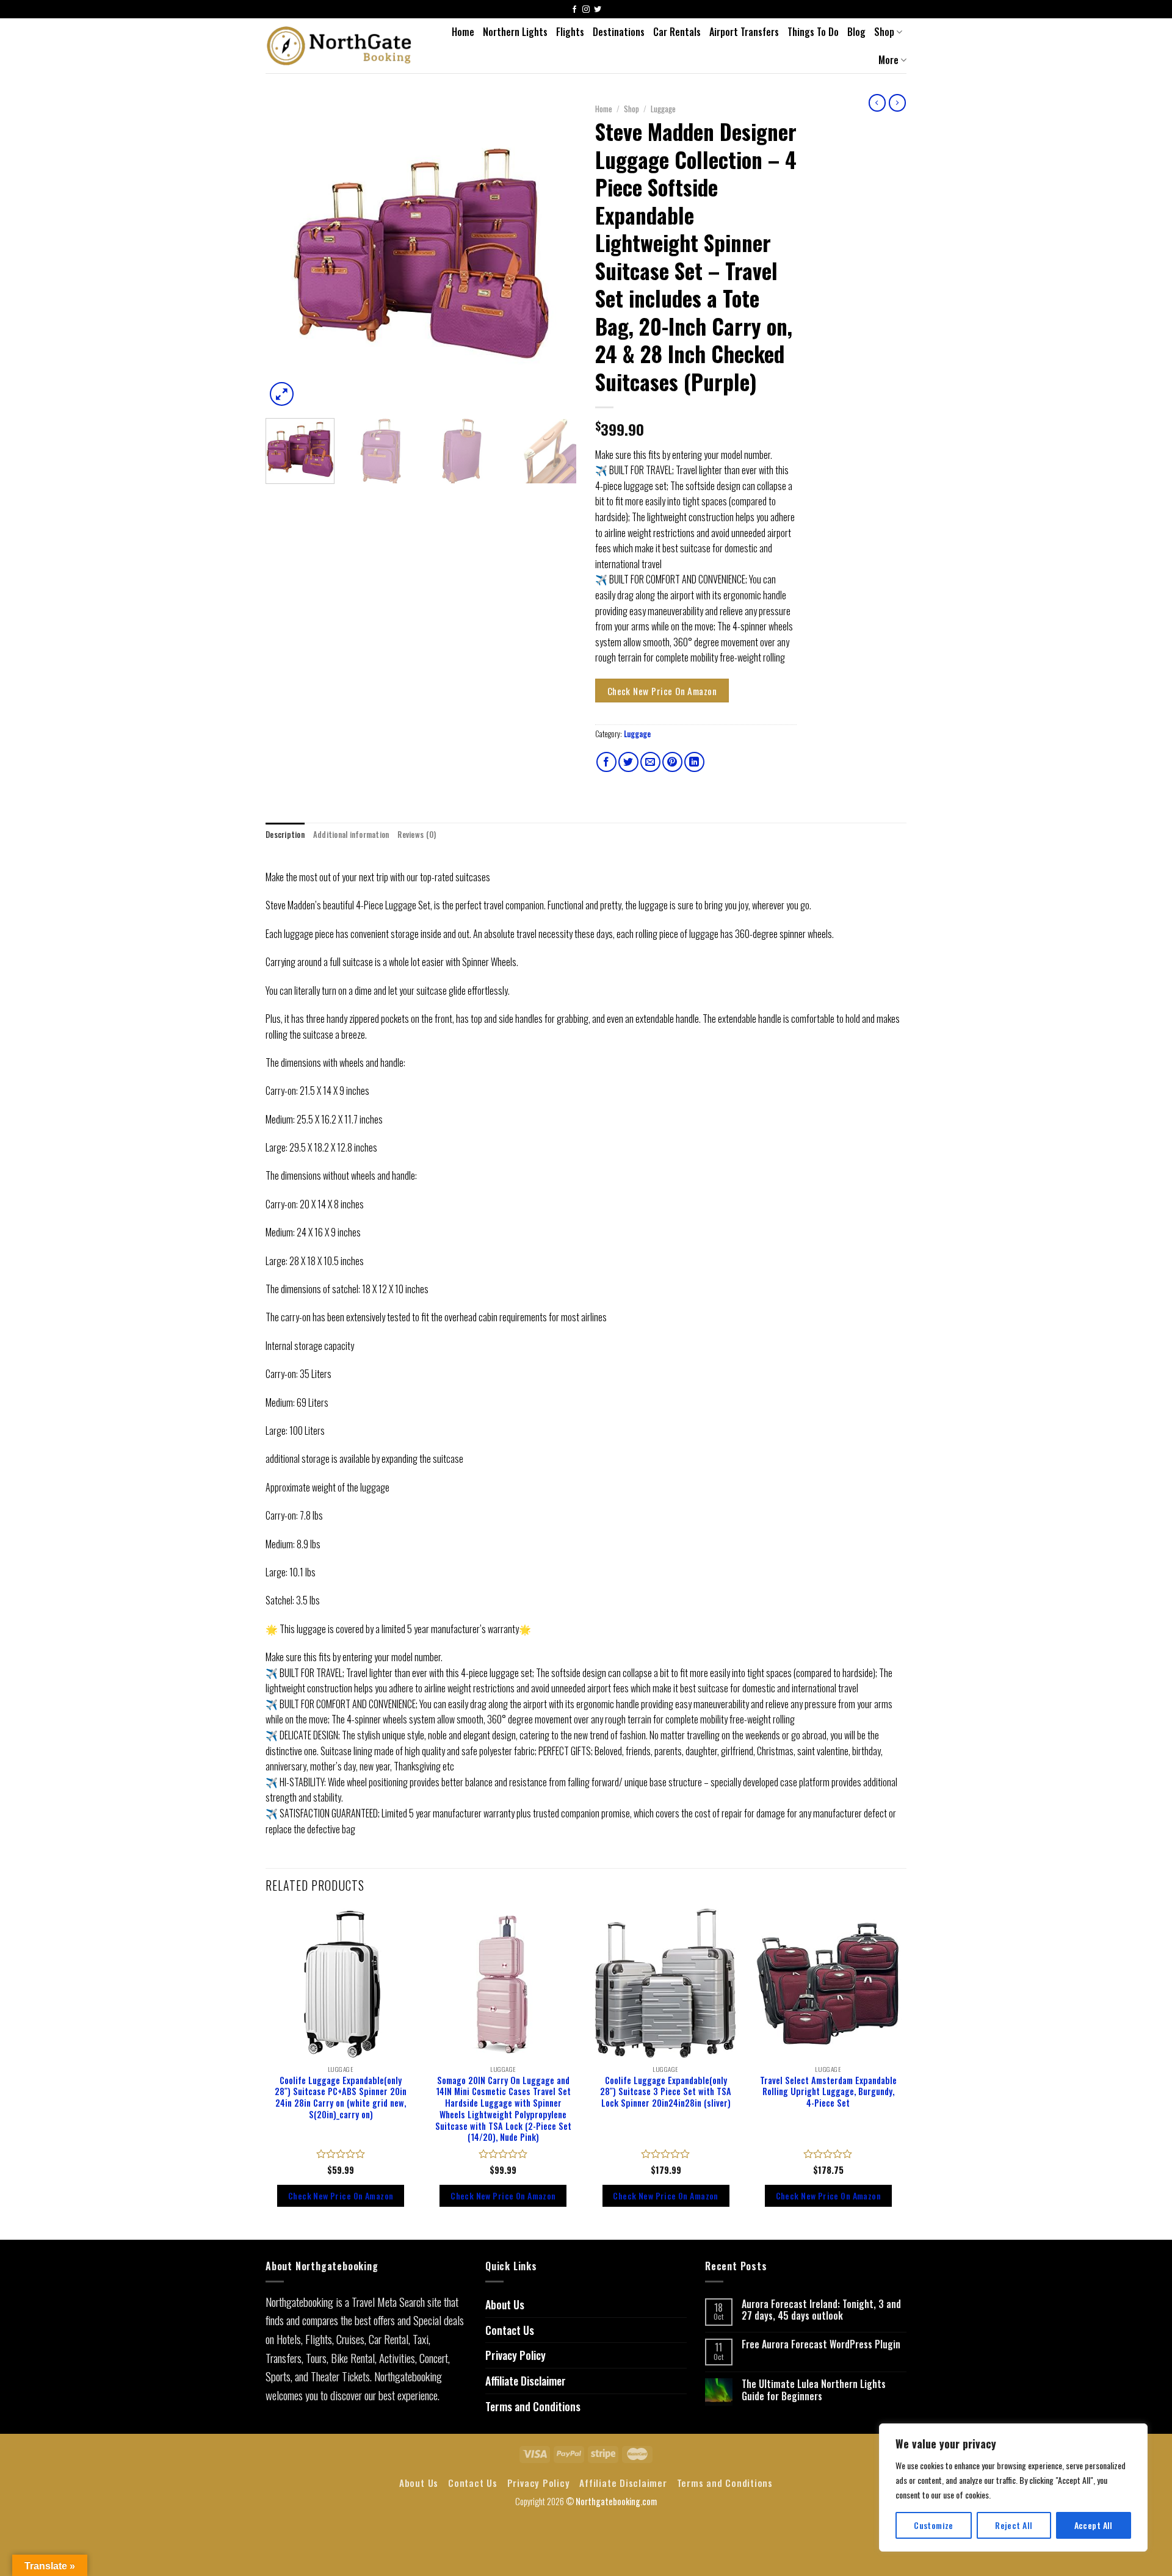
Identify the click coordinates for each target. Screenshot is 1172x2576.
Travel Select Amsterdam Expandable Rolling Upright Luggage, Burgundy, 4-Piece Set (828, 2092)
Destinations (619, 32)
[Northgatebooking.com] (339, 45)
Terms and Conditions (533, 2406)
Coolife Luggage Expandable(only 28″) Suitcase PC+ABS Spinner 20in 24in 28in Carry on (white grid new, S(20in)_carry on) (341, 2098)
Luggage (663, 109)
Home (463, 32)
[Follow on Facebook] (574, 10)
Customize (934, 2525)
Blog (856, 32)
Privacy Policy (515, 2355)
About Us (505, 2304)
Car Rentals (677, 32)
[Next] (555, 253)
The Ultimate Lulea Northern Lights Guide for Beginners (814, 2390)
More (888, 60)
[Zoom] (282, 394)
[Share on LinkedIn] (694, 762)
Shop (884, 32)
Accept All (1094, 2525)
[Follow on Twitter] (598, 10)
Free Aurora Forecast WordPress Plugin (821, 2344)
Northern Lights (515, 32)
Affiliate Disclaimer (526, 2381)
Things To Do (813, 32)
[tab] (285, 835)
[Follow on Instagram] (586, 10)
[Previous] (287, 253)
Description (285, 835)
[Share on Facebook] (606, 762)
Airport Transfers (744, 32)
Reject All (1014, 2525)
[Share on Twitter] (628, 762)
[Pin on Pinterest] (672, 762)
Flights (570, 32)
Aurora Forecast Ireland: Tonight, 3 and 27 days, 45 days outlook (821, 2310)
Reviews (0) (417, 835)
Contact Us (510, 2330)
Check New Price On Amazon (662, 691)
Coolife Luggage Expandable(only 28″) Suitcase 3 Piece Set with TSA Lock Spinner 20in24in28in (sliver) (666, 2092)
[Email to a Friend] (650, 762)
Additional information (351, 835)
